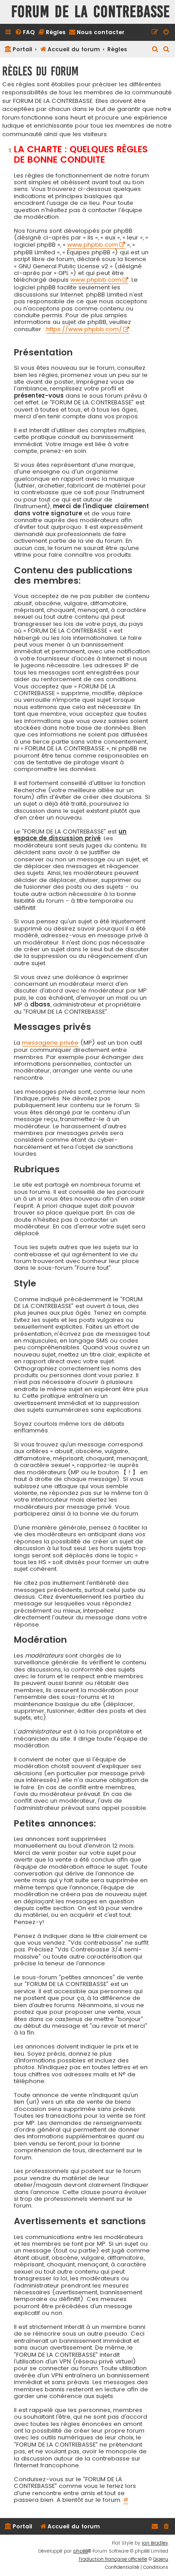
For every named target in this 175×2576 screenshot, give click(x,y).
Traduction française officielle (113, 2559)
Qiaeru (161, 2559)
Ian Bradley (155, 2543)
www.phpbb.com (93, 245)
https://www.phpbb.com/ (84, 330)
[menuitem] (25, 33)
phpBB (81, 2551)
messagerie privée (50, 1043)
